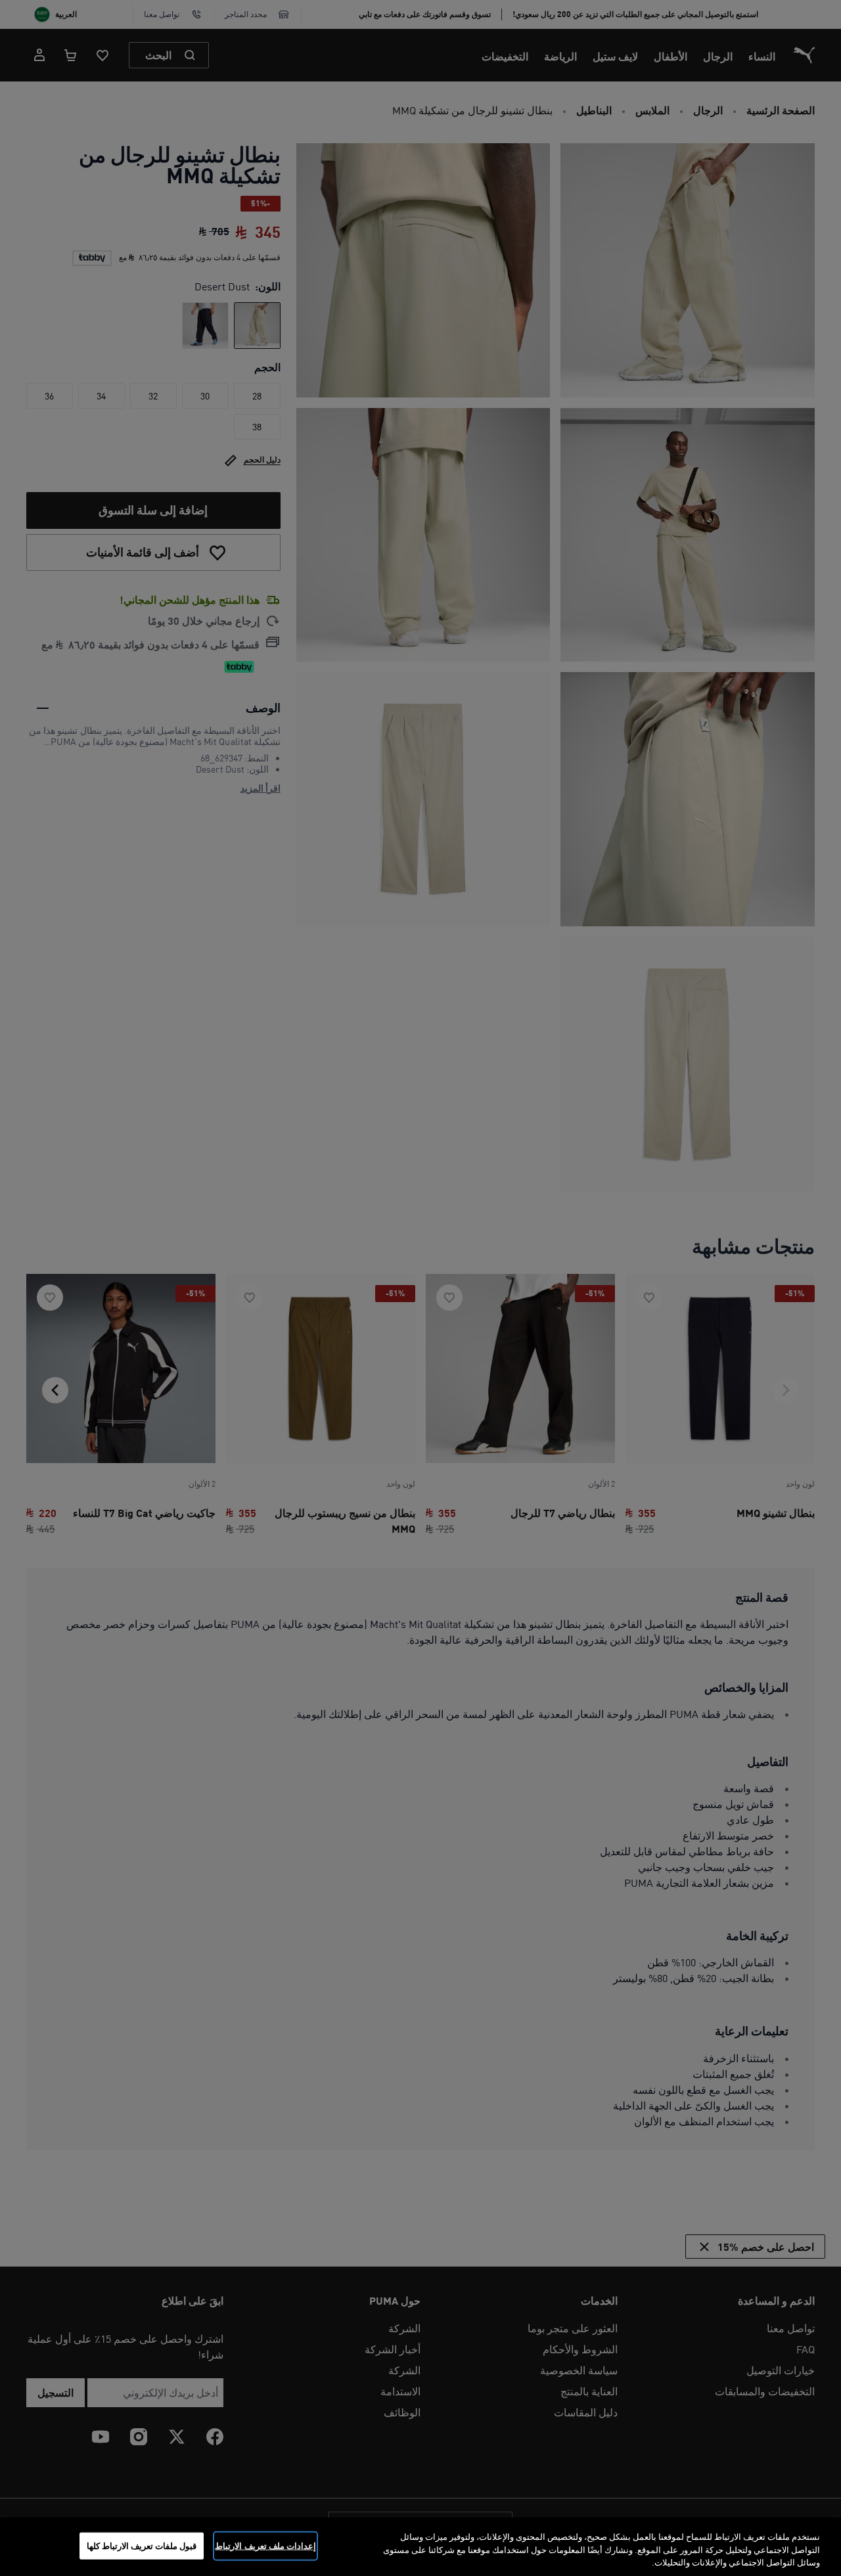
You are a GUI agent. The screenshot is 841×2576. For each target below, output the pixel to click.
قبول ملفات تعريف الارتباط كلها (142, 2545)
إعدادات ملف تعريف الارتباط (265, 2545)
